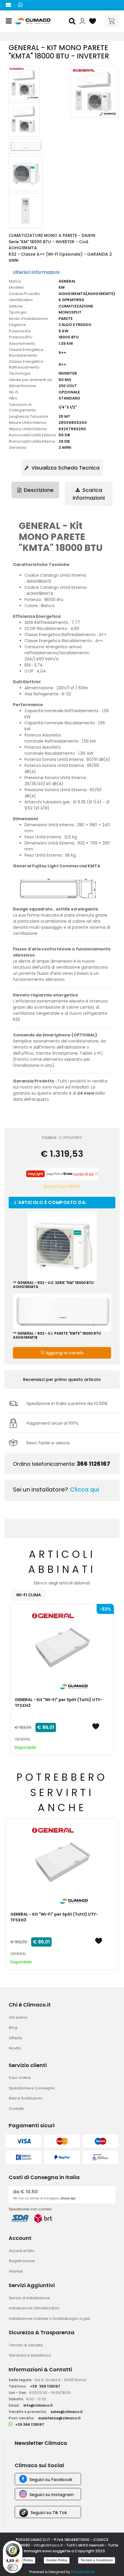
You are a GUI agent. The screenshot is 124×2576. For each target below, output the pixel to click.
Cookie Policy (57, 2560)
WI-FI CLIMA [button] (29, 1595)
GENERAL (23, 1739)
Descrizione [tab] (38, 490)
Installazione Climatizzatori (34, 2308)
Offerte (16, 2038)
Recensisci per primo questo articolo (62, 1379)
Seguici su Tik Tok (49, 2513)
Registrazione (22, 2261)
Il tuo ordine (20, 2078)
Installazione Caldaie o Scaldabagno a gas (50, 2318)
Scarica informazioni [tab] (89, 494)
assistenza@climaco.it (59, 2418)
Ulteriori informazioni (36, 272)
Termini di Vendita (26, 2345)
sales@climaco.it (67, 2412)
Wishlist (16, 2271)
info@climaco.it (38, 2405)
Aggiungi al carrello (64, 1353)
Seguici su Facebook (51, 2480)
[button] (73, 21)
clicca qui (68, 2198)
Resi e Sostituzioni (26, 2098)
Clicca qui (85, 1489)
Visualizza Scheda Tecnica (65, 468)
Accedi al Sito (22, 2251)
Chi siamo (18, 2017)
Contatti (16, 2109)
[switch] (13, 2568)
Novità (15, 2048)
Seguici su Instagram (51, 2495)
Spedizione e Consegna (32, 2088)
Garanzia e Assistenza (30, 2355)
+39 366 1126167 (30, 2424)
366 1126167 (93, 1464)
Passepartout (83, 2572)
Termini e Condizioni (97, 2560)
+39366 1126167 (45, 2386)
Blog (13, 2028)
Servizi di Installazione (29, 2298)
